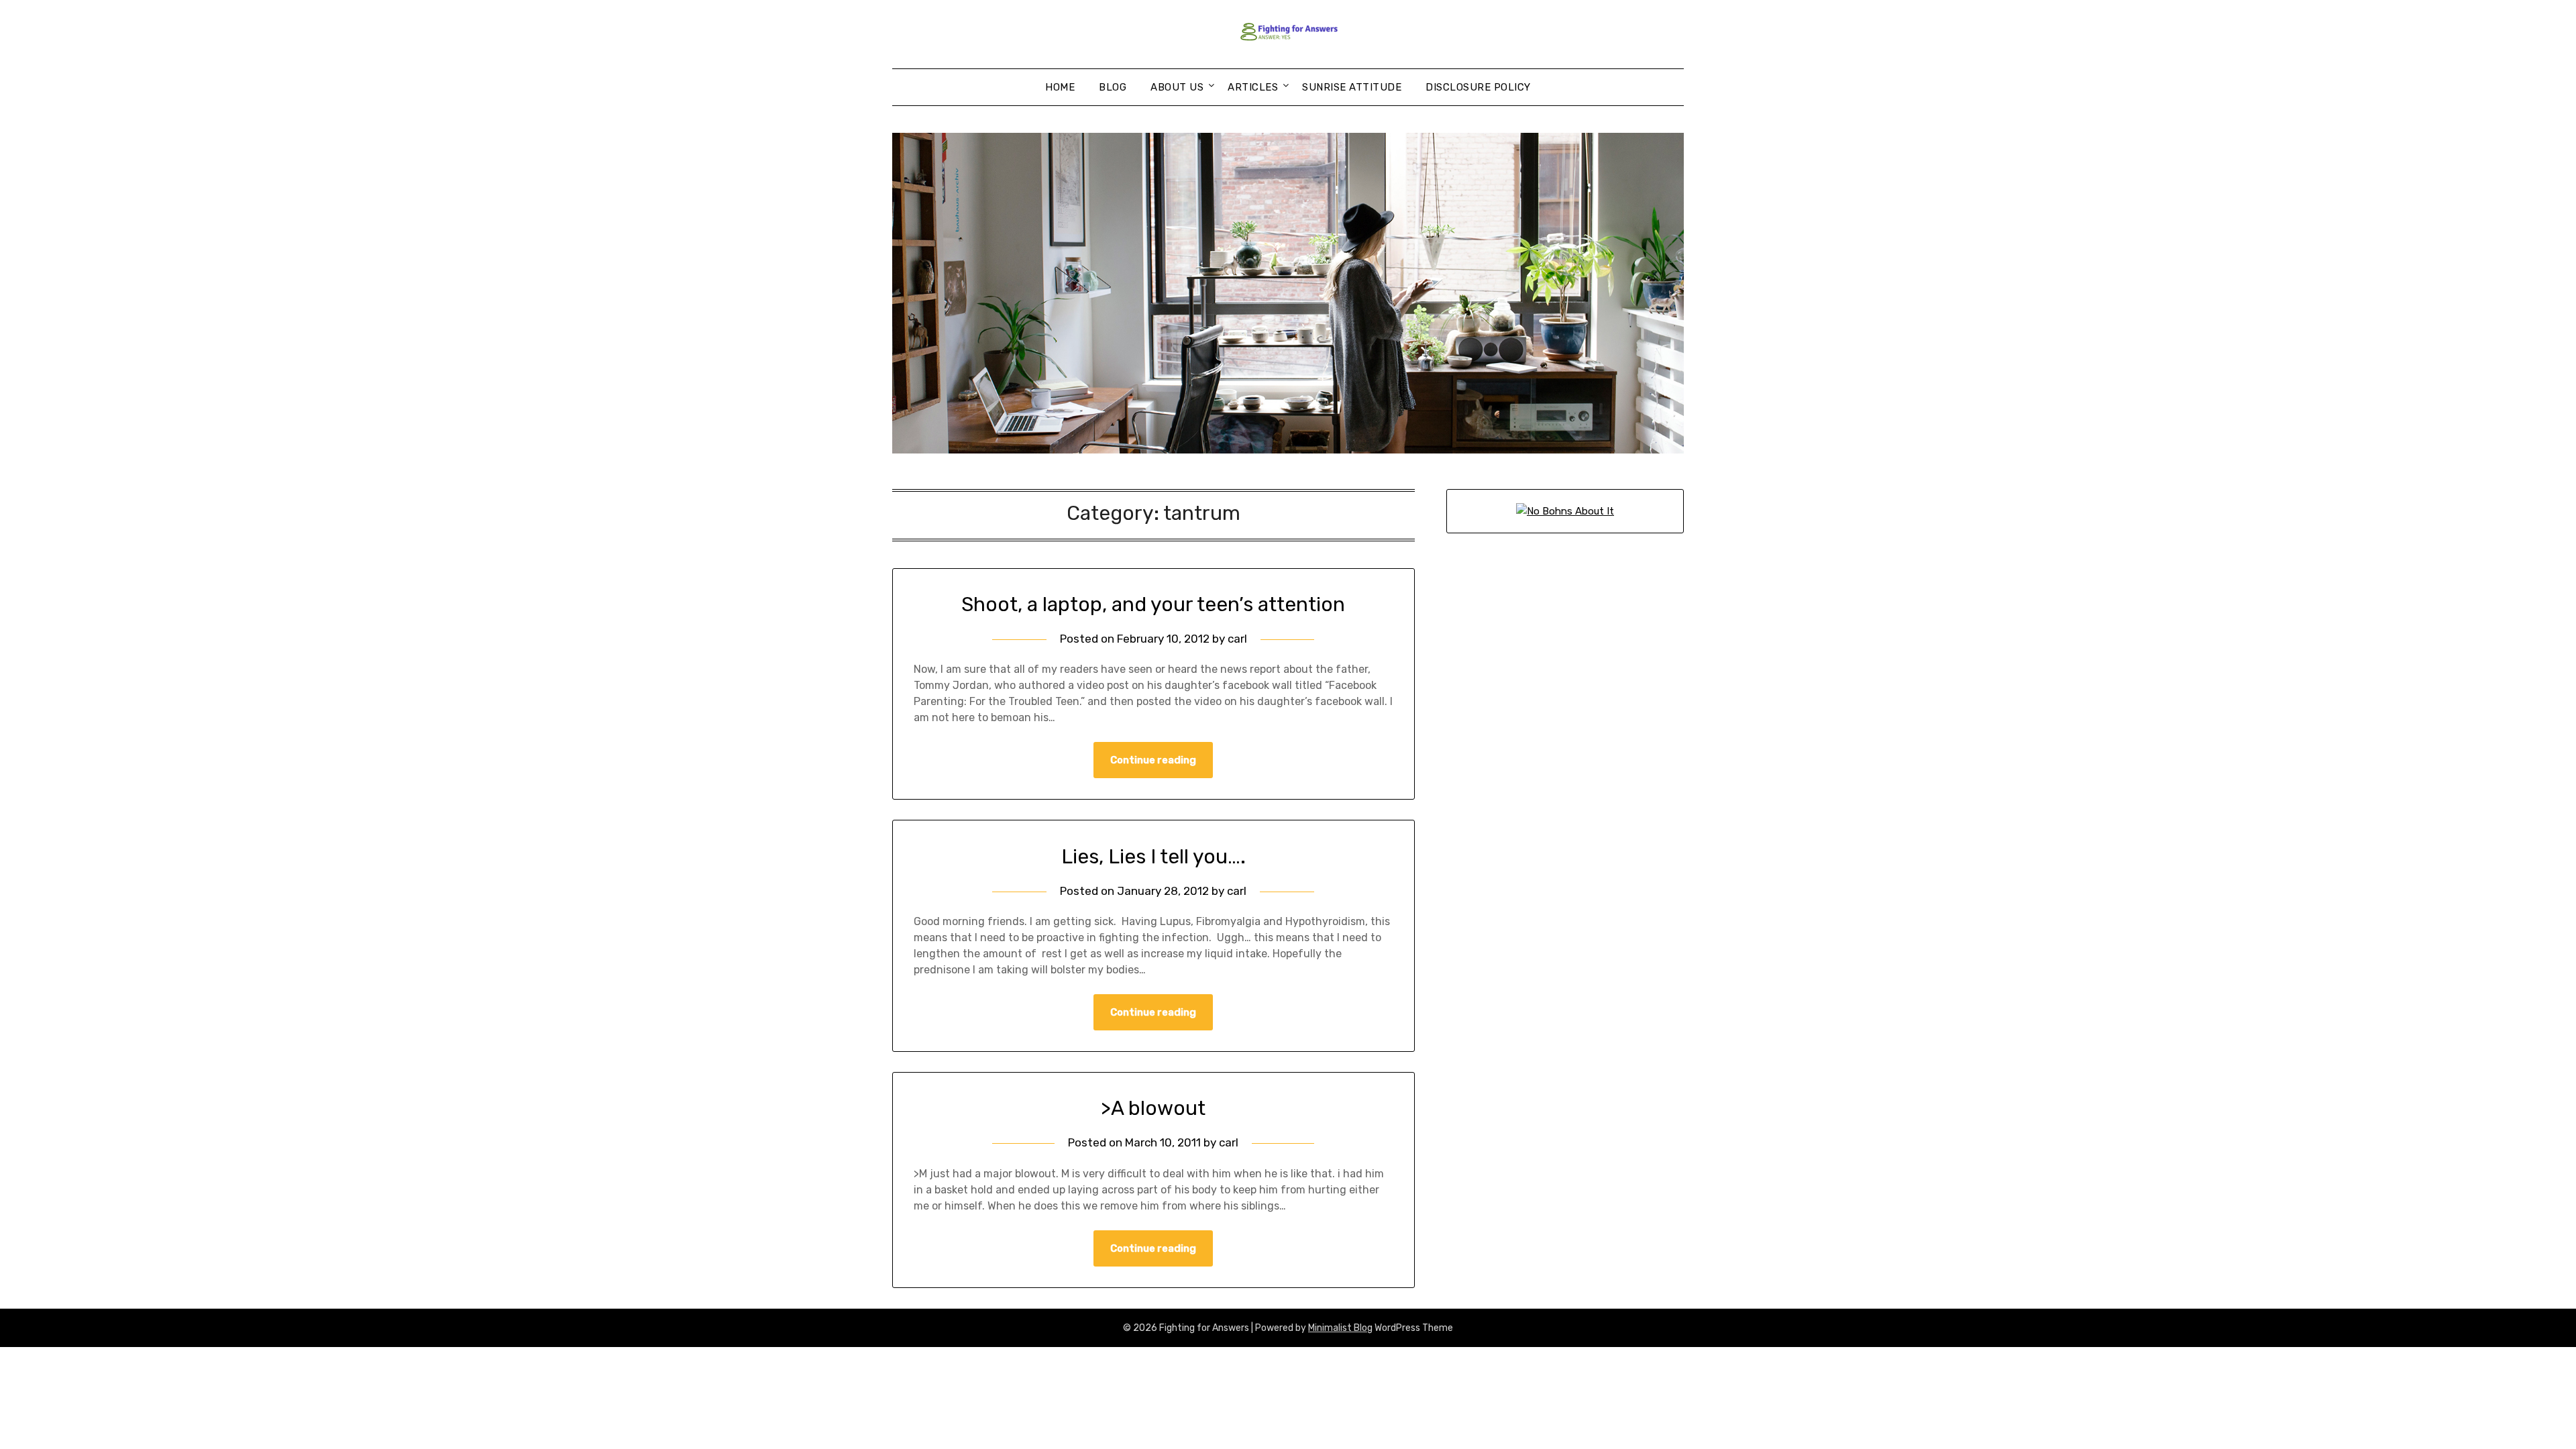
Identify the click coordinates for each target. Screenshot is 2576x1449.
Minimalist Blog (1340, 1328)
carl (1237, 639)
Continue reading (1153, 760)
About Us (1177, 87)
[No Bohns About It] (1565, 511)
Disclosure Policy (1478, 87)
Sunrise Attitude (1352, 87)
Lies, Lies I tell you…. (1153, 857)
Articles (1253, 87)
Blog (1113, 87)
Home (1060, 87)
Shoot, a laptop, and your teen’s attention (1153, 604)
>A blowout (1153, 1108)
